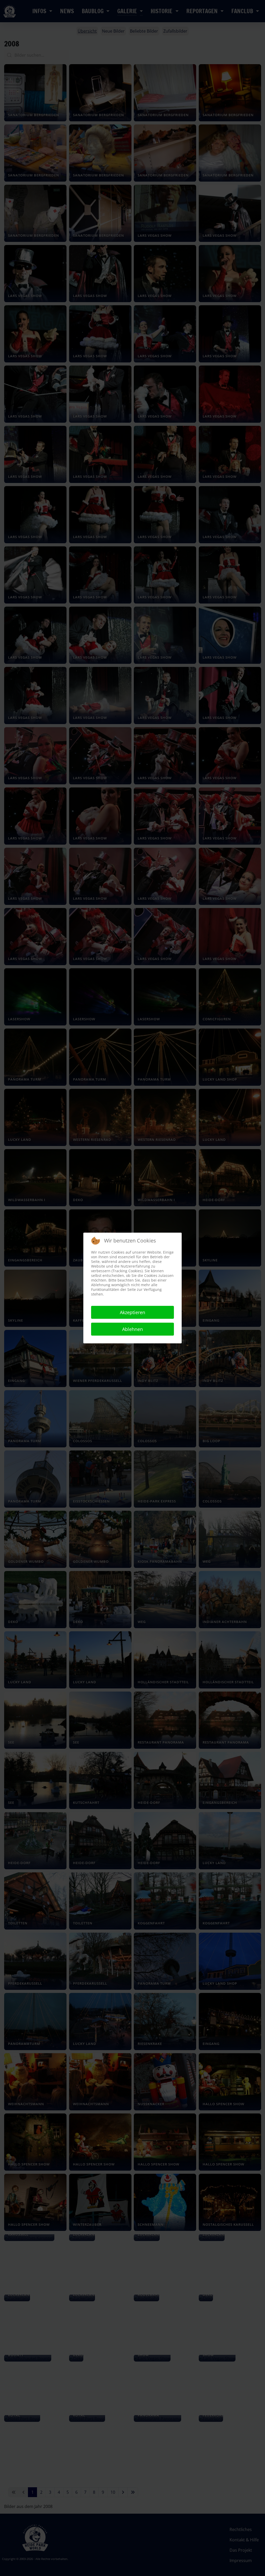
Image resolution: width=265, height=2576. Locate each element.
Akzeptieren (132, 1312)
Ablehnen (132, 1329)
